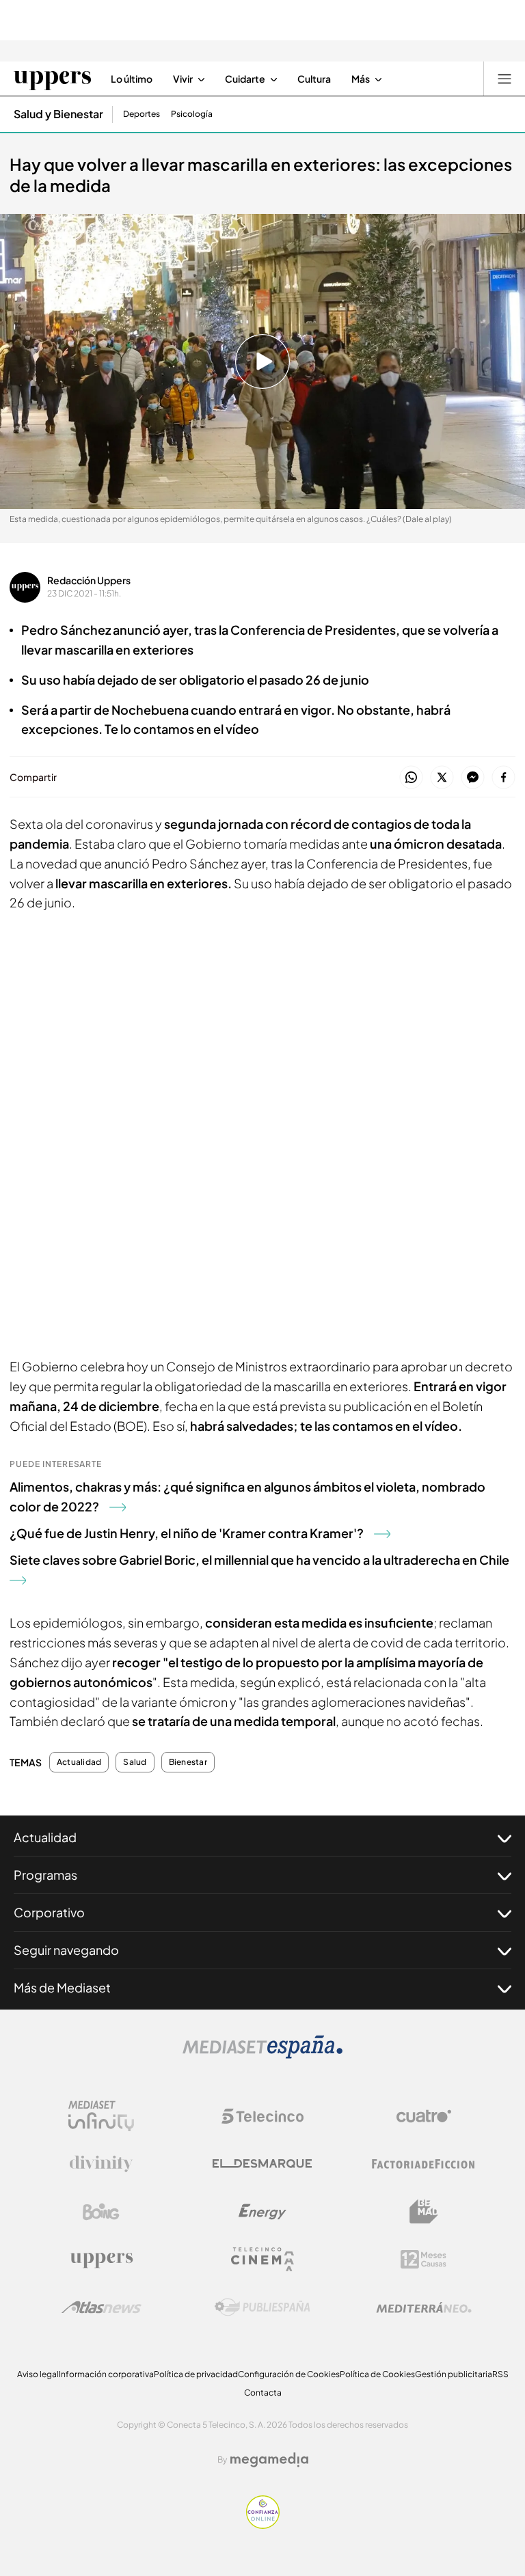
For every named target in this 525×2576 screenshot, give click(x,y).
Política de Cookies (377, 2374)
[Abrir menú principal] (504, 79)
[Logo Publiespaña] (262, 2307)
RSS (500, 2374)
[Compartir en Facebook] (503, 778)
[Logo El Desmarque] (262, 2164)
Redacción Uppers (89, 580)
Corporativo (49, 1912)
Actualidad (79, 1762)
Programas (45, 1875)
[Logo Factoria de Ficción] (424, 2164)
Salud (135, 1762)
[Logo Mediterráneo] (424, 2307)
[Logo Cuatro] (424, 2116)
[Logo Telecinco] (262, 2116)
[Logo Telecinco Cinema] (262, 2259)
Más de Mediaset (62, 1987)
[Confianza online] (263, 2525)
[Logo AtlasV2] (102, 2307)
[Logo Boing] (101, 2212)
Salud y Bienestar (58, 114)
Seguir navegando (66, 1950)
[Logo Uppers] (101, 2260)
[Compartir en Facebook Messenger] (473, 778)
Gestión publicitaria (454, 2374)
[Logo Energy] (262, 2212)
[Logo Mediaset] (262, 2055)
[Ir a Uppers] (52, 79)
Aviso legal (38, 2374)
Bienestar (188, 1762)
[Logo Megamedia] (269, 2460)
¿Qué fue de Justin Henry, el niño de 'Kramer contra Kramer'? (187, 1533)
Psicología (192, 114)
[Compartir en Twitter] (442, 778)
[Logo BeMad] (424, 2212)
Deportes (142, 114)
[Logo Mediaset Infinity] (101, 2116)
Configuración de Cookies (289, 2374)
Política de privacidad (196, 2374)
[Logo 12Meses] (423, 2259)
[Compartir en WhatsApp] (411, 778)
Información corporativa (106, 2374)
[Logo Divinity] (101, 2164)
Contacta (263, 2393)
